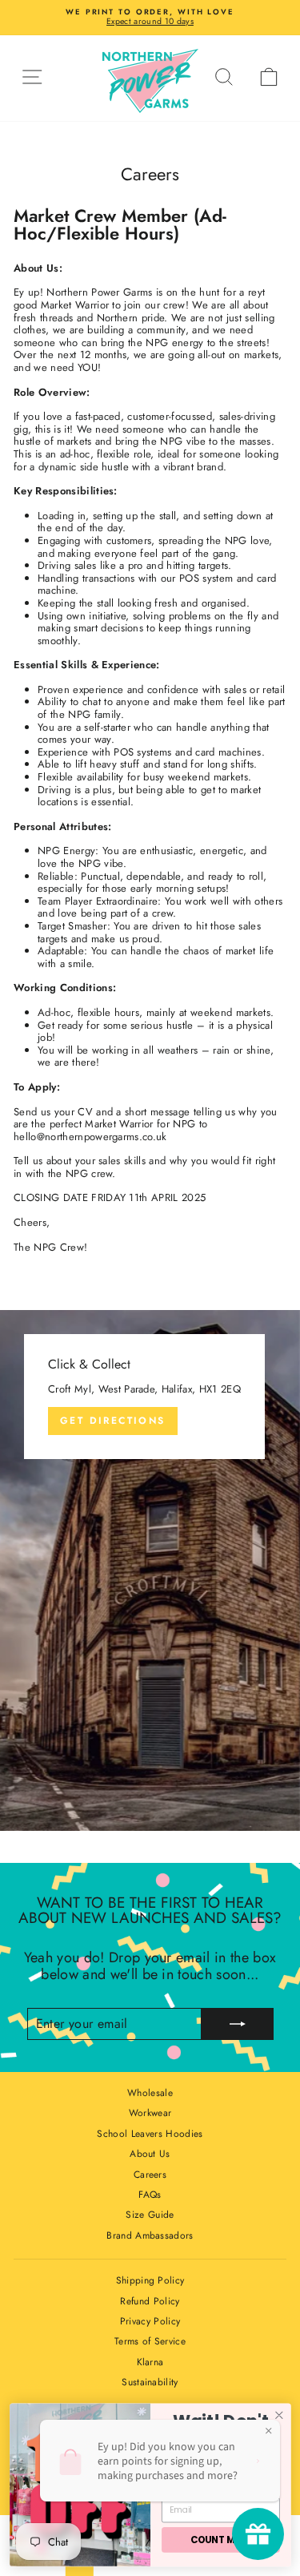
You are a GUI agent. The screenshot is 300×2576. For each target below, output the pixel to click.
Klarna (150, 2362)
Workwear (150, 2113)
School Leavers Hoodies (150, 2134)
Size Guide (150, 2215)
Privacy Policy (150, 2321)
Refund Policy (150, 2301)
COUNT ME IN (220, 2540)
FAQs (150, 2195)
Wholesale (150, 2093)
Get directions (113, 1421)
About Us (150, 2154)
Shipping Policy (150, 2280)
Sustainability (150, 2382)
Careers (150, 2175)
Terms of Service (150, 2341)
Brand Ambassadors (150, 2235)
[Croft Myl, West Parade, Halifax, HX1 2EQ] (150, 1570)
